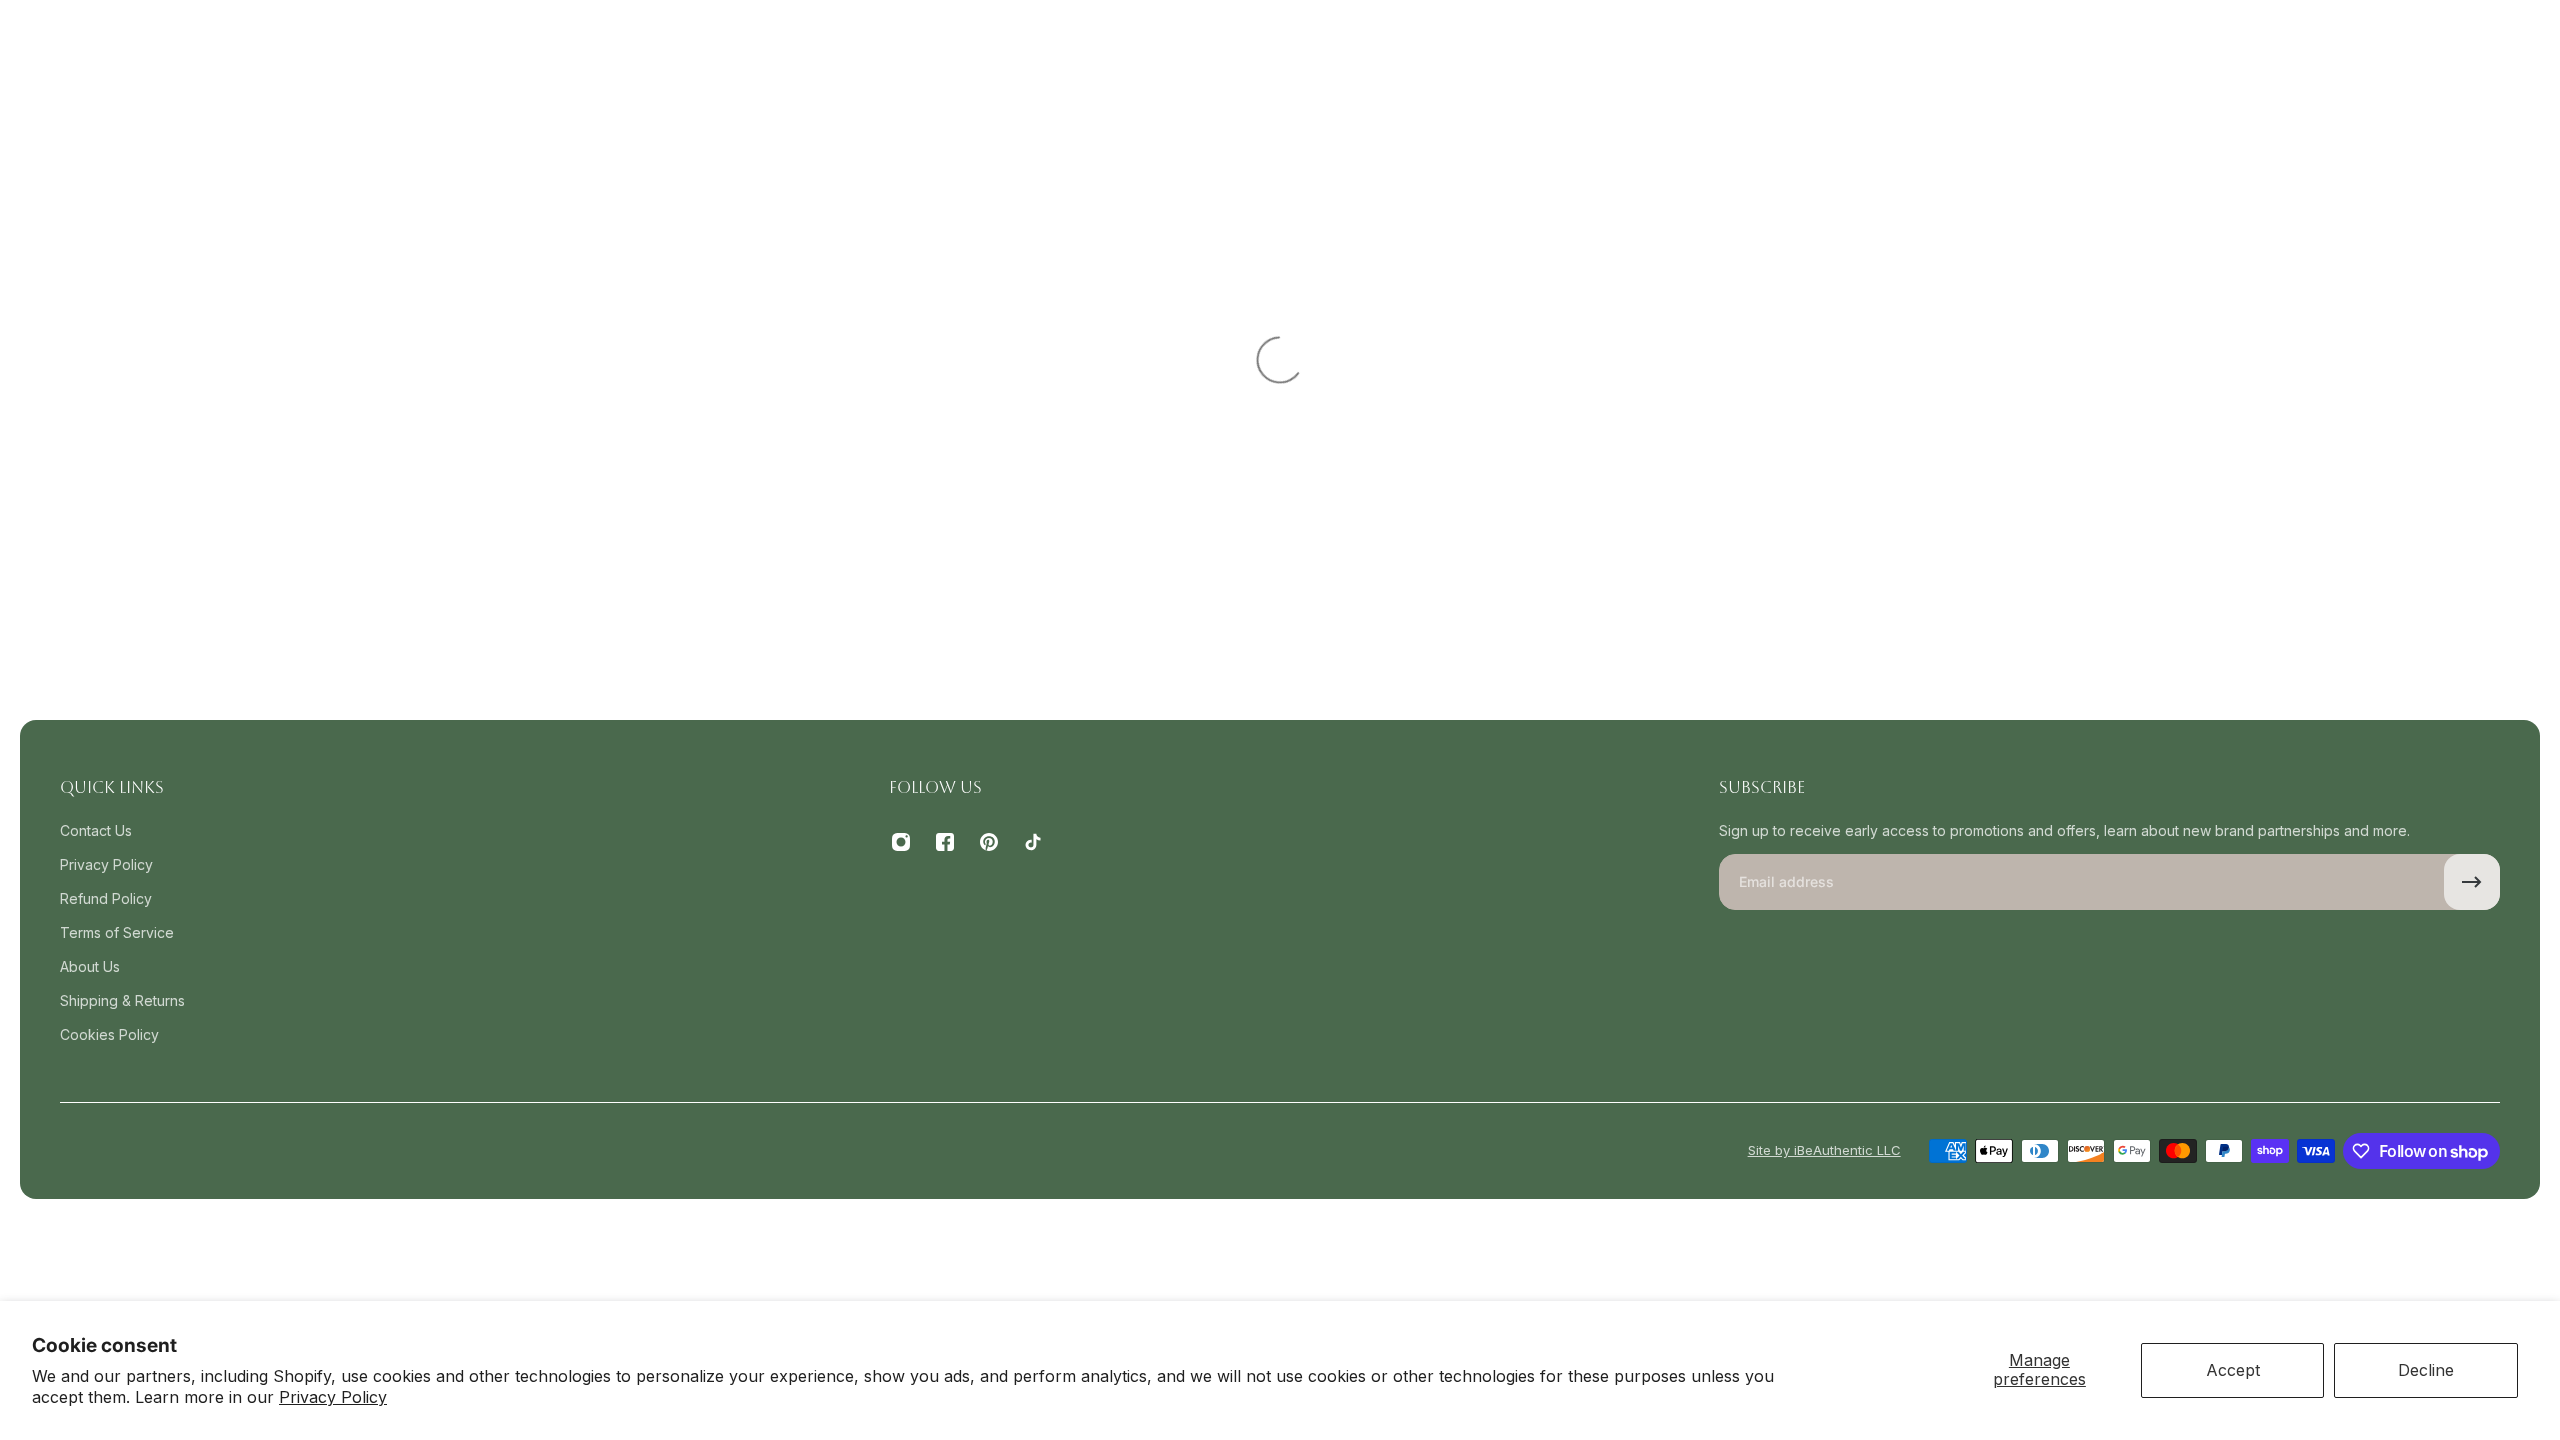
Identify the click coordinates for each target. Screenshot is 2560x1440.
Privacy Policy (333, 1397)
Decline (2426, 1370)
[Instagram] (901, 842)
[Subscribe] (2472, 882)
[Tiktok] (1033, 842)
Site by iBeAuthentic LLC (1824, 1150)
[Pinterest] (989, 842)
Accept (2233, 1370)
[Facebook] (945, 842)
